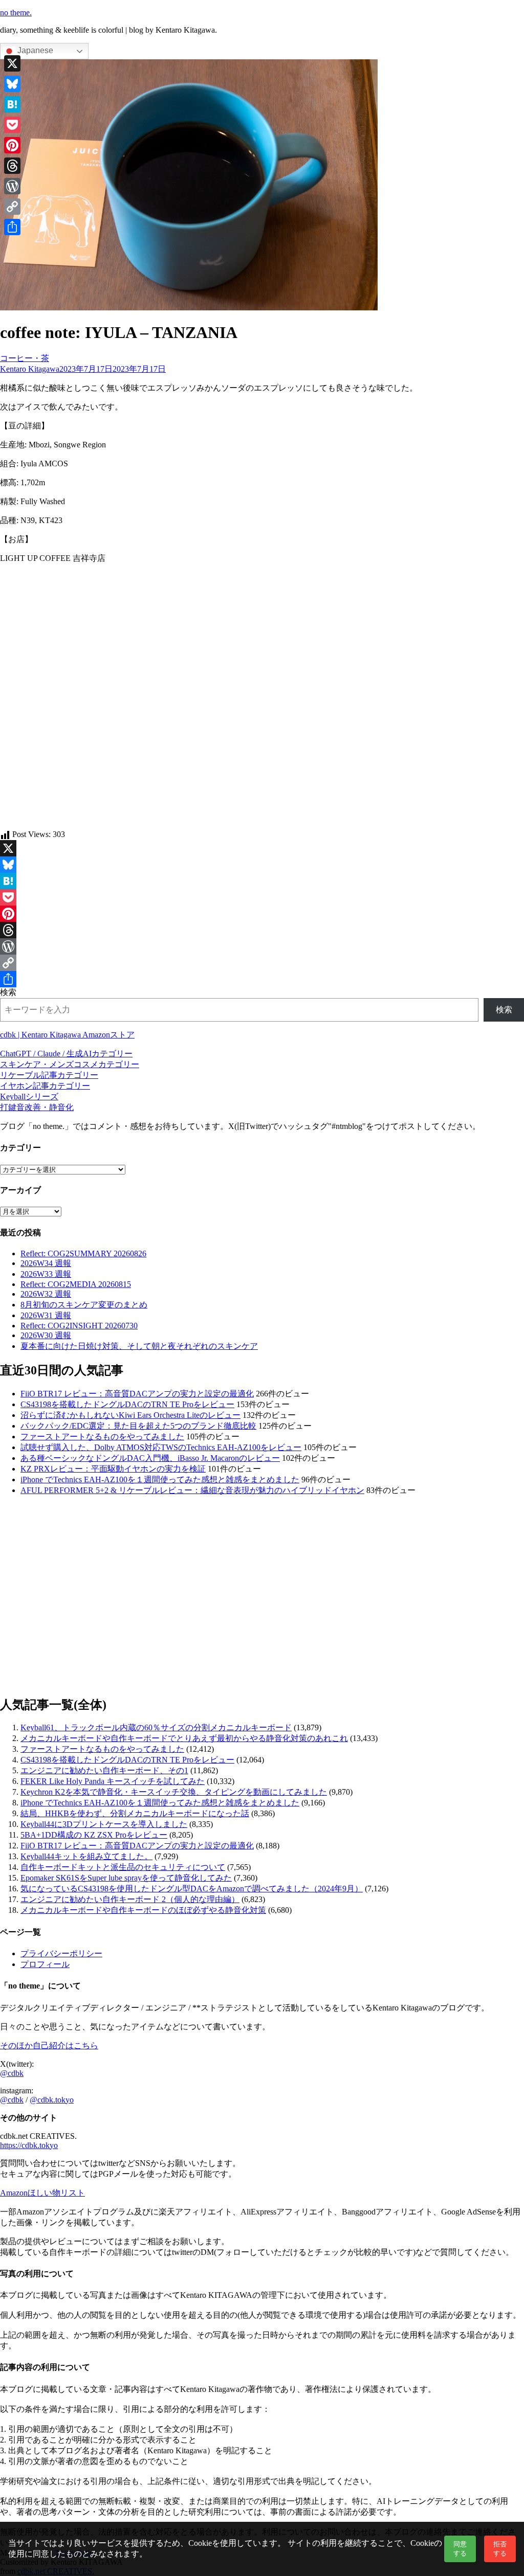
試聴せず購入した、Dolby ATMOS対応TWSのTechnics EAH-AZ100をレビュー (161, 1447)
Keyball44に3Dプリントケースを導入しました (104, 1824)
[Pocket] (262, 897)
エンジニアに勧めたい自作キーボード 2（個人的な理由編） (130, 1899)
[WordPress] (262, 946)
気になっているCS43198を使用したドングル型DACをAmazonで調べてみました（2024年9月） (192, 1889)
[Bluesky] (262, 865)
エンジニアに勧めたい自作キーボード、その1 (104, 1770)
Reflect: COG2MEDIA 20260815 (76, 1284)
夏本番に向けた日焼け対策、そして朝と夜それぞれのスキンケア (139, 1346)
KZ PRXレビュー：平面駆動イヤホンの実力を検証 (113, 1469)
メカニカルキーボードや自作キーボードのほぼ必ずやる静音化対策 (143, 1910)
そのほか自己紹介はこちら (49, 2046)
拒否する (500, 2549)
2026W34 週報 (46, 1263)
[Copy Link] (262, 963)
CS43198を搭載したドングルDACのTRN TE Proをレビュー (127, 1404)
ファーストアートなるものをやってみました (102, 1437)
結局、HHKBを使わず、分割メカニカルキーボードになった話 (135, 1813)
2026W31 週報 (46, 1315)
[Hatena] (262, 881)
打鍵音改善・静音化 (37, 1107)
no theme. (16, 13)
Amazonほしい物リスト (42, 2193)
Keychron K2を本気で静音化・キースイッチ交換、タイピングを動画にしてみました (174, 1792)
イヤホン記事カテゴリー (45, 1086)
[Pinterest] (262, 914)
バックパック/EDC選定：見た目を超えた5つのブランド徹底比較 (138, 1426)
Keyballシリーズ (29, 1097)
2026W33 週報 (46, 1274)
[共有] (262, 979)
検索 (8, 992)
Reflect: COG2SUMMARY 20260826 (83, 1253)
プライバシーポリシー (61, 1953)
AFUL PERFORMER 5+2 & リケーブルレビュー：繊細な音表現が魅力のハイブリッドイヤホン (192, 1490)
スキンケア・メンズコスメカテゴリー (70, 1064)
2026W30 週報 (46, 1335)
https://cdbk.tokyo (29, 2145)
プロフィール (45, 1964)
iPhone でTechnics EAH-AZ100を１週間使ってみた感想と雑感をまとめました (160, 1479)
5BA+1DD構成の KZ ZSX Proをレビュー (94, 1835)
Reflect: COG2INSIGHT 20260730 (79, 1326)
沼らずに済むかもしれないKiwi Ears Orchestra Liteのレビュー (130, 1415)
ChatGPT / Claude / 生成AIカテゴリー (66, 1054)
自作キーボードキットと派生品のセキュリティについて (123, 1867)
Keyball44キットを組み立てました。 (86, 1856)
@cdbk (12, 2073)
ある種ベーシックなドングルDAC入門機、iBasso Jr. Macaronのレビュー (150, 1458)
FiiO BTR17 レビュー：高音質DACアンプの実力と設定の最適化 (137, 1394)
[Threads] (262, 930)
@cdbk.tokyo (52, 2100)
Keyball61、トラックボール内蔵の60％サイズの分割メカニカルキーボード (156, 1727)
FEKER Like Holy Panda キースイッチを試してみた (113, 1781)
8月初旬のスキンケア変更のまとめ (84, 1305)
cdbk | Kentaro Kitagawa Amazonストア (67, 1035)
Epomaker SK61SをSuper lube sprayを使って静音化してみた (126, 1878)
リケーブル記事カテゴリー (49, 1075)
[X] (262, 848)
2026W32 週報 (46, 1294)
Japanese (34, 50)
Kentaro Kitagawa (30, 369)
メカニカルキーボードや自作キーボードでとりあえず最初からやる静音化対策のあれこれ (184, 1738)
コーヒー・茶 (25, 358)
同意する (460, 2549)
